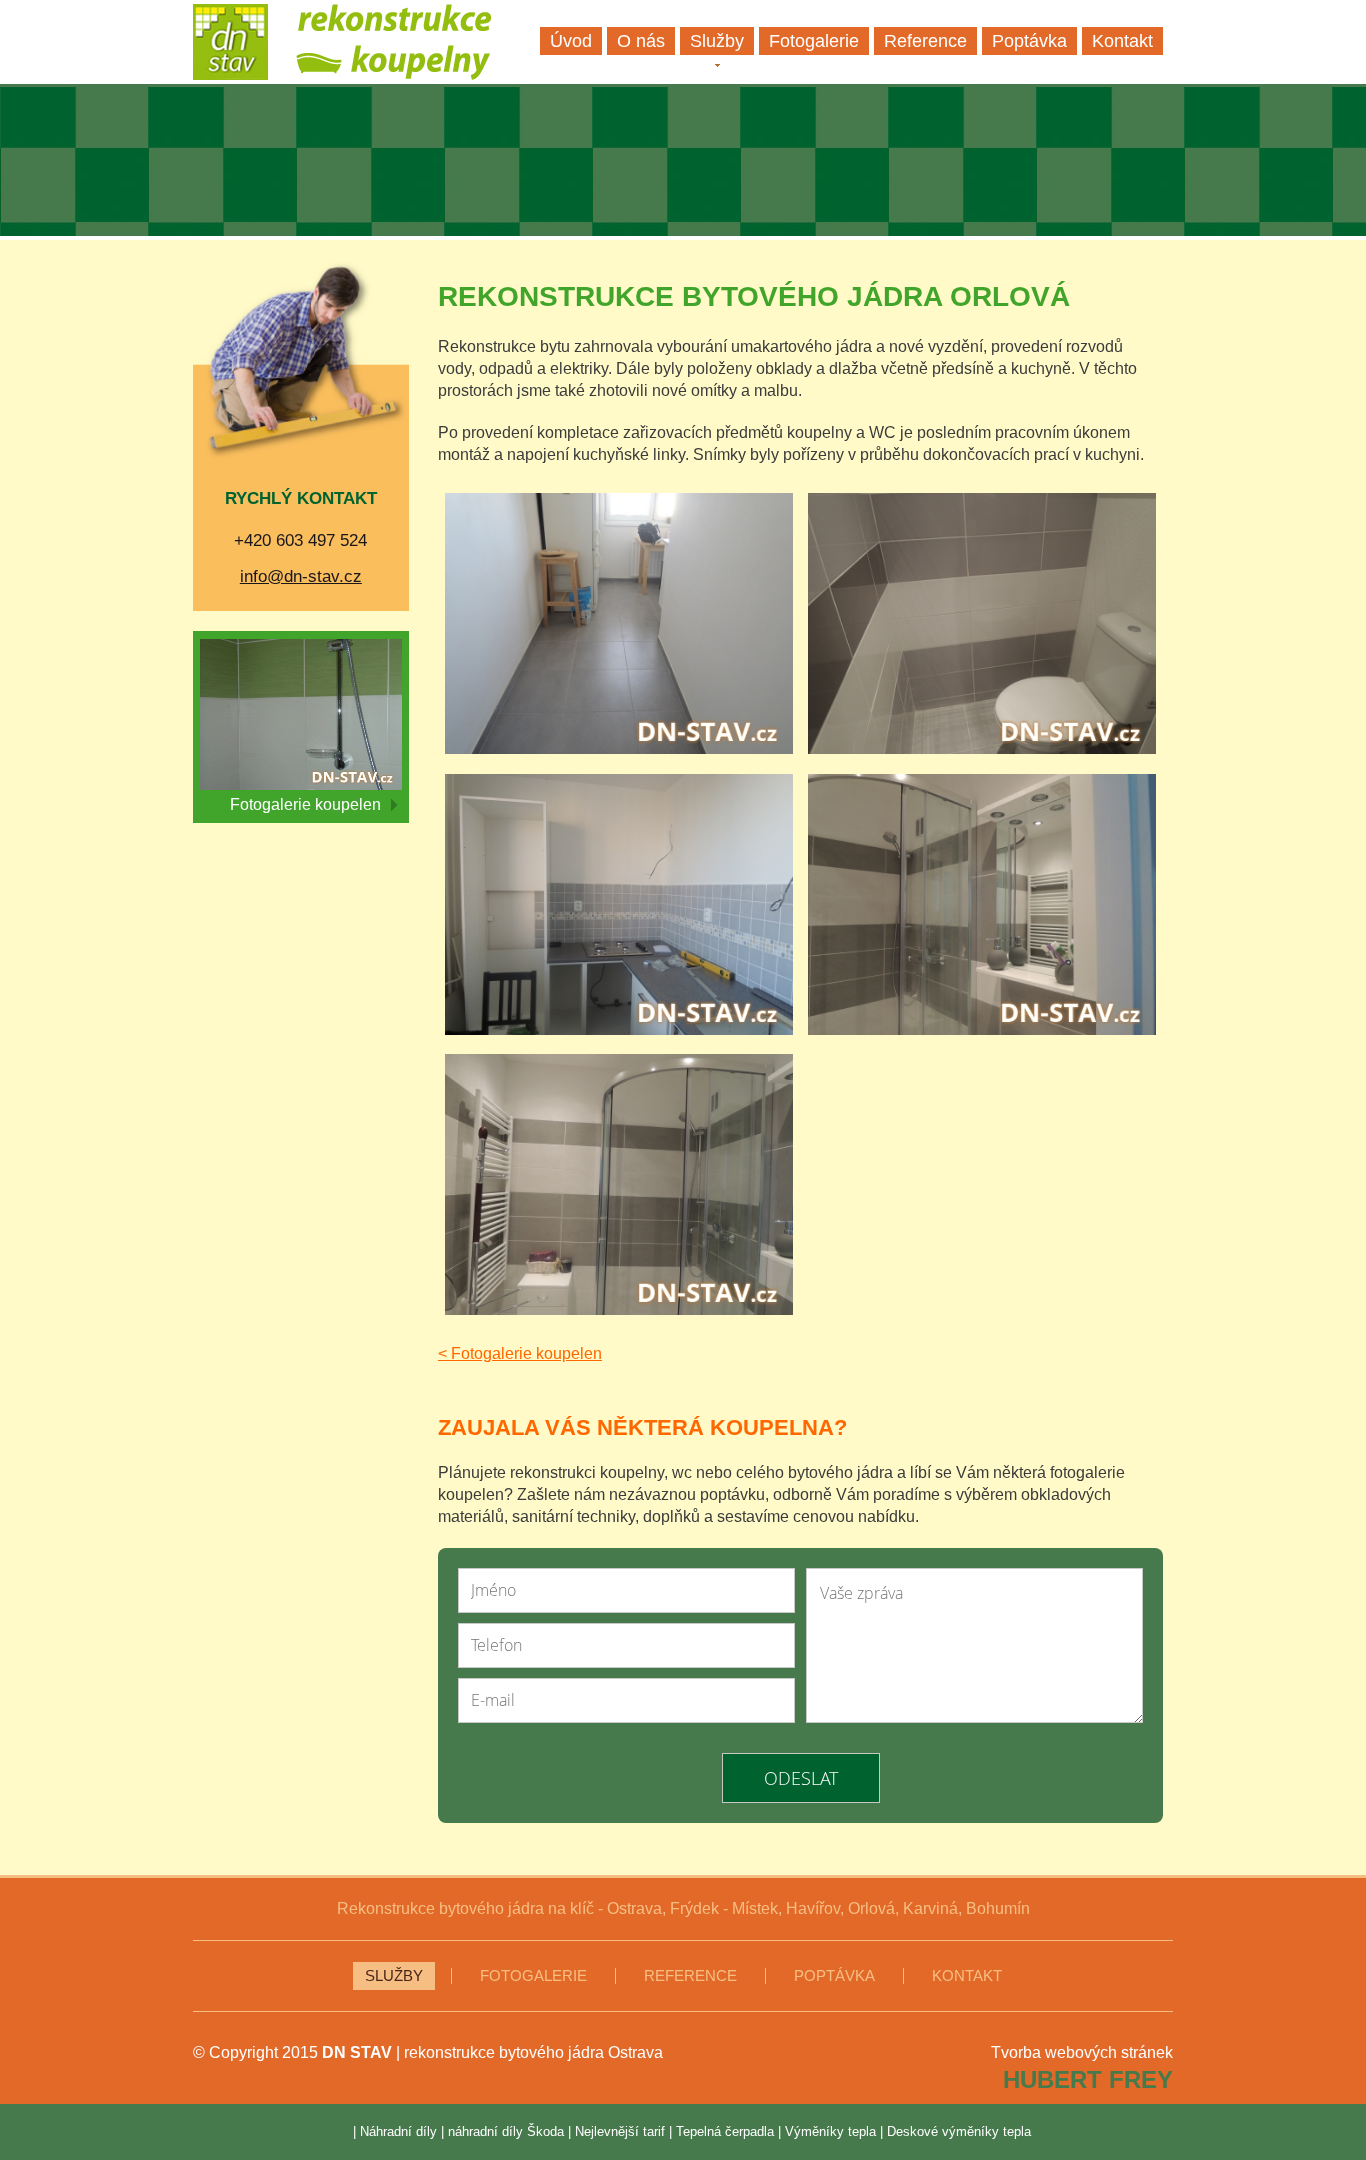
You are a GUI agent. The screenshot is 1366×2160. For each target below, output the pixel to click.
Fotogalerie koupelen (305, 804)
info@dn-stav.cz (301, 576)
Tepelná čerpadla (725, 2131)
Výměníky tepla (830, 2131)
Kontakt (967, 1976)
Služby (394, 1976)
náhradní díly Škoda (506, 2131)
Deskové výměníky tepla (959, 2131)
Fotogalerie (533, 1976)
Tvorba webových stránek (1082, 2052)
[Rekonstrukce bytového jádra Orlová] (619, 626)
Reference (690, 1976)
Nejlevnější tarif (620, 2131)
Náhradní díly (398, 2131)
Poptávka (834, 1976)
